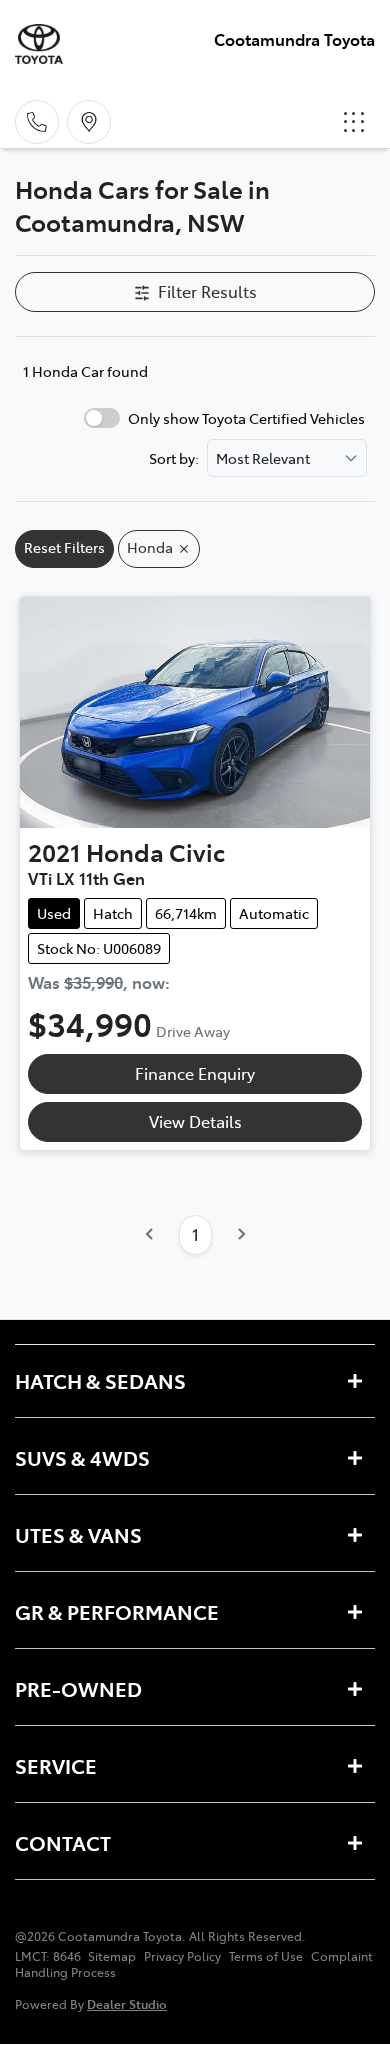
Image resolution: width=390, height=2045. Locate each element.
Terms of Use (266, 1956)
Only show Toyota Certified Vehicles (246, 418)
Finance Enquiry (195, 1073)
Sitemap (112, 1956)
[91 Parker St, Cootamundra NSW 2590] (89, 122)
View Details (195, 1121)
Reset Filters (64, 547)
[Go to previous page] (150, 1235)
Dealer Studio (127, 2003)
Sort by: (174, 458)
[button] (354, 122)
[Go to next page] (241, 1235)
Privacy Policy (182, 1956)
